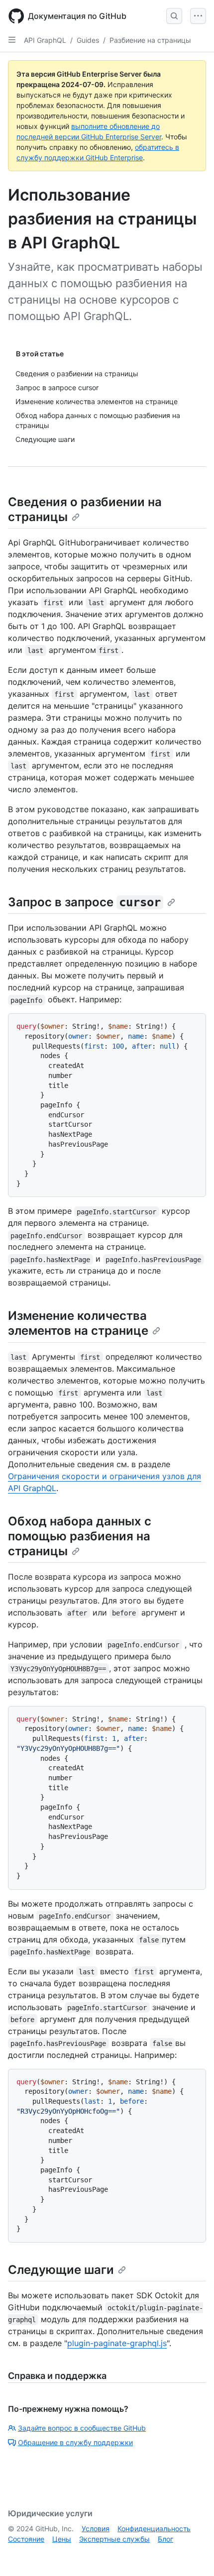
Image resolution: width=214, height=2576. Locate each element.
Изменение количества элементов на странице (78, 1323)
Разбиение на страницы (150, 40)
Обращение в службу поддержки (75, 2442)
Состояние (26, 2539)
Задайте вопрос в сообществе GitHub (82, 2428)
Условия (96, 2528)
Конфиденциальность (154, 2528)
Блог (165, 2539)
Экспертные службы (114, 2539)
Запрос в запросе (84, 902)
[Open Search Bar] (174, 16)
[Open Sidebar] (12, 40)
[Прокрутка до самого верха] (192, 2554)
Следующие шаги (61, 2270)
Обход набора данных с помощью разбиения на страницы (80, 1536)
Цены (62, 2539)
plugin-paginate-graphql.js (117, 2343)
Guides (88, 40)
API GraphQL (45, 40)
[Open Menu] (198, 16)
